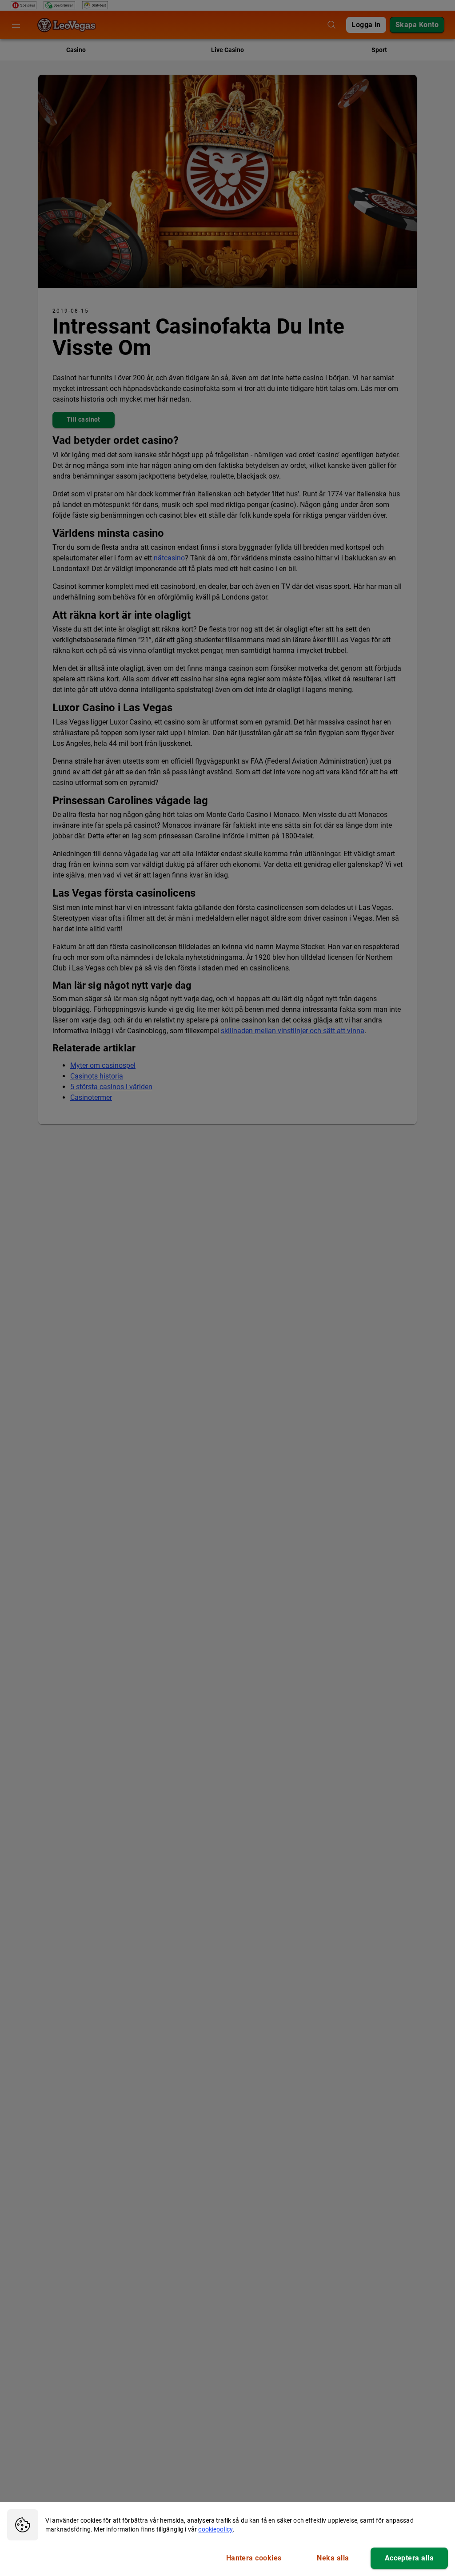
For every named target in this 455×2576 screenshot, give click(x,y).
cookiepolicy (216, 2529)
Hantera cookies (254, 2558)
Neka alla (333, 2558)
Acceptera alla (409, 2558)
